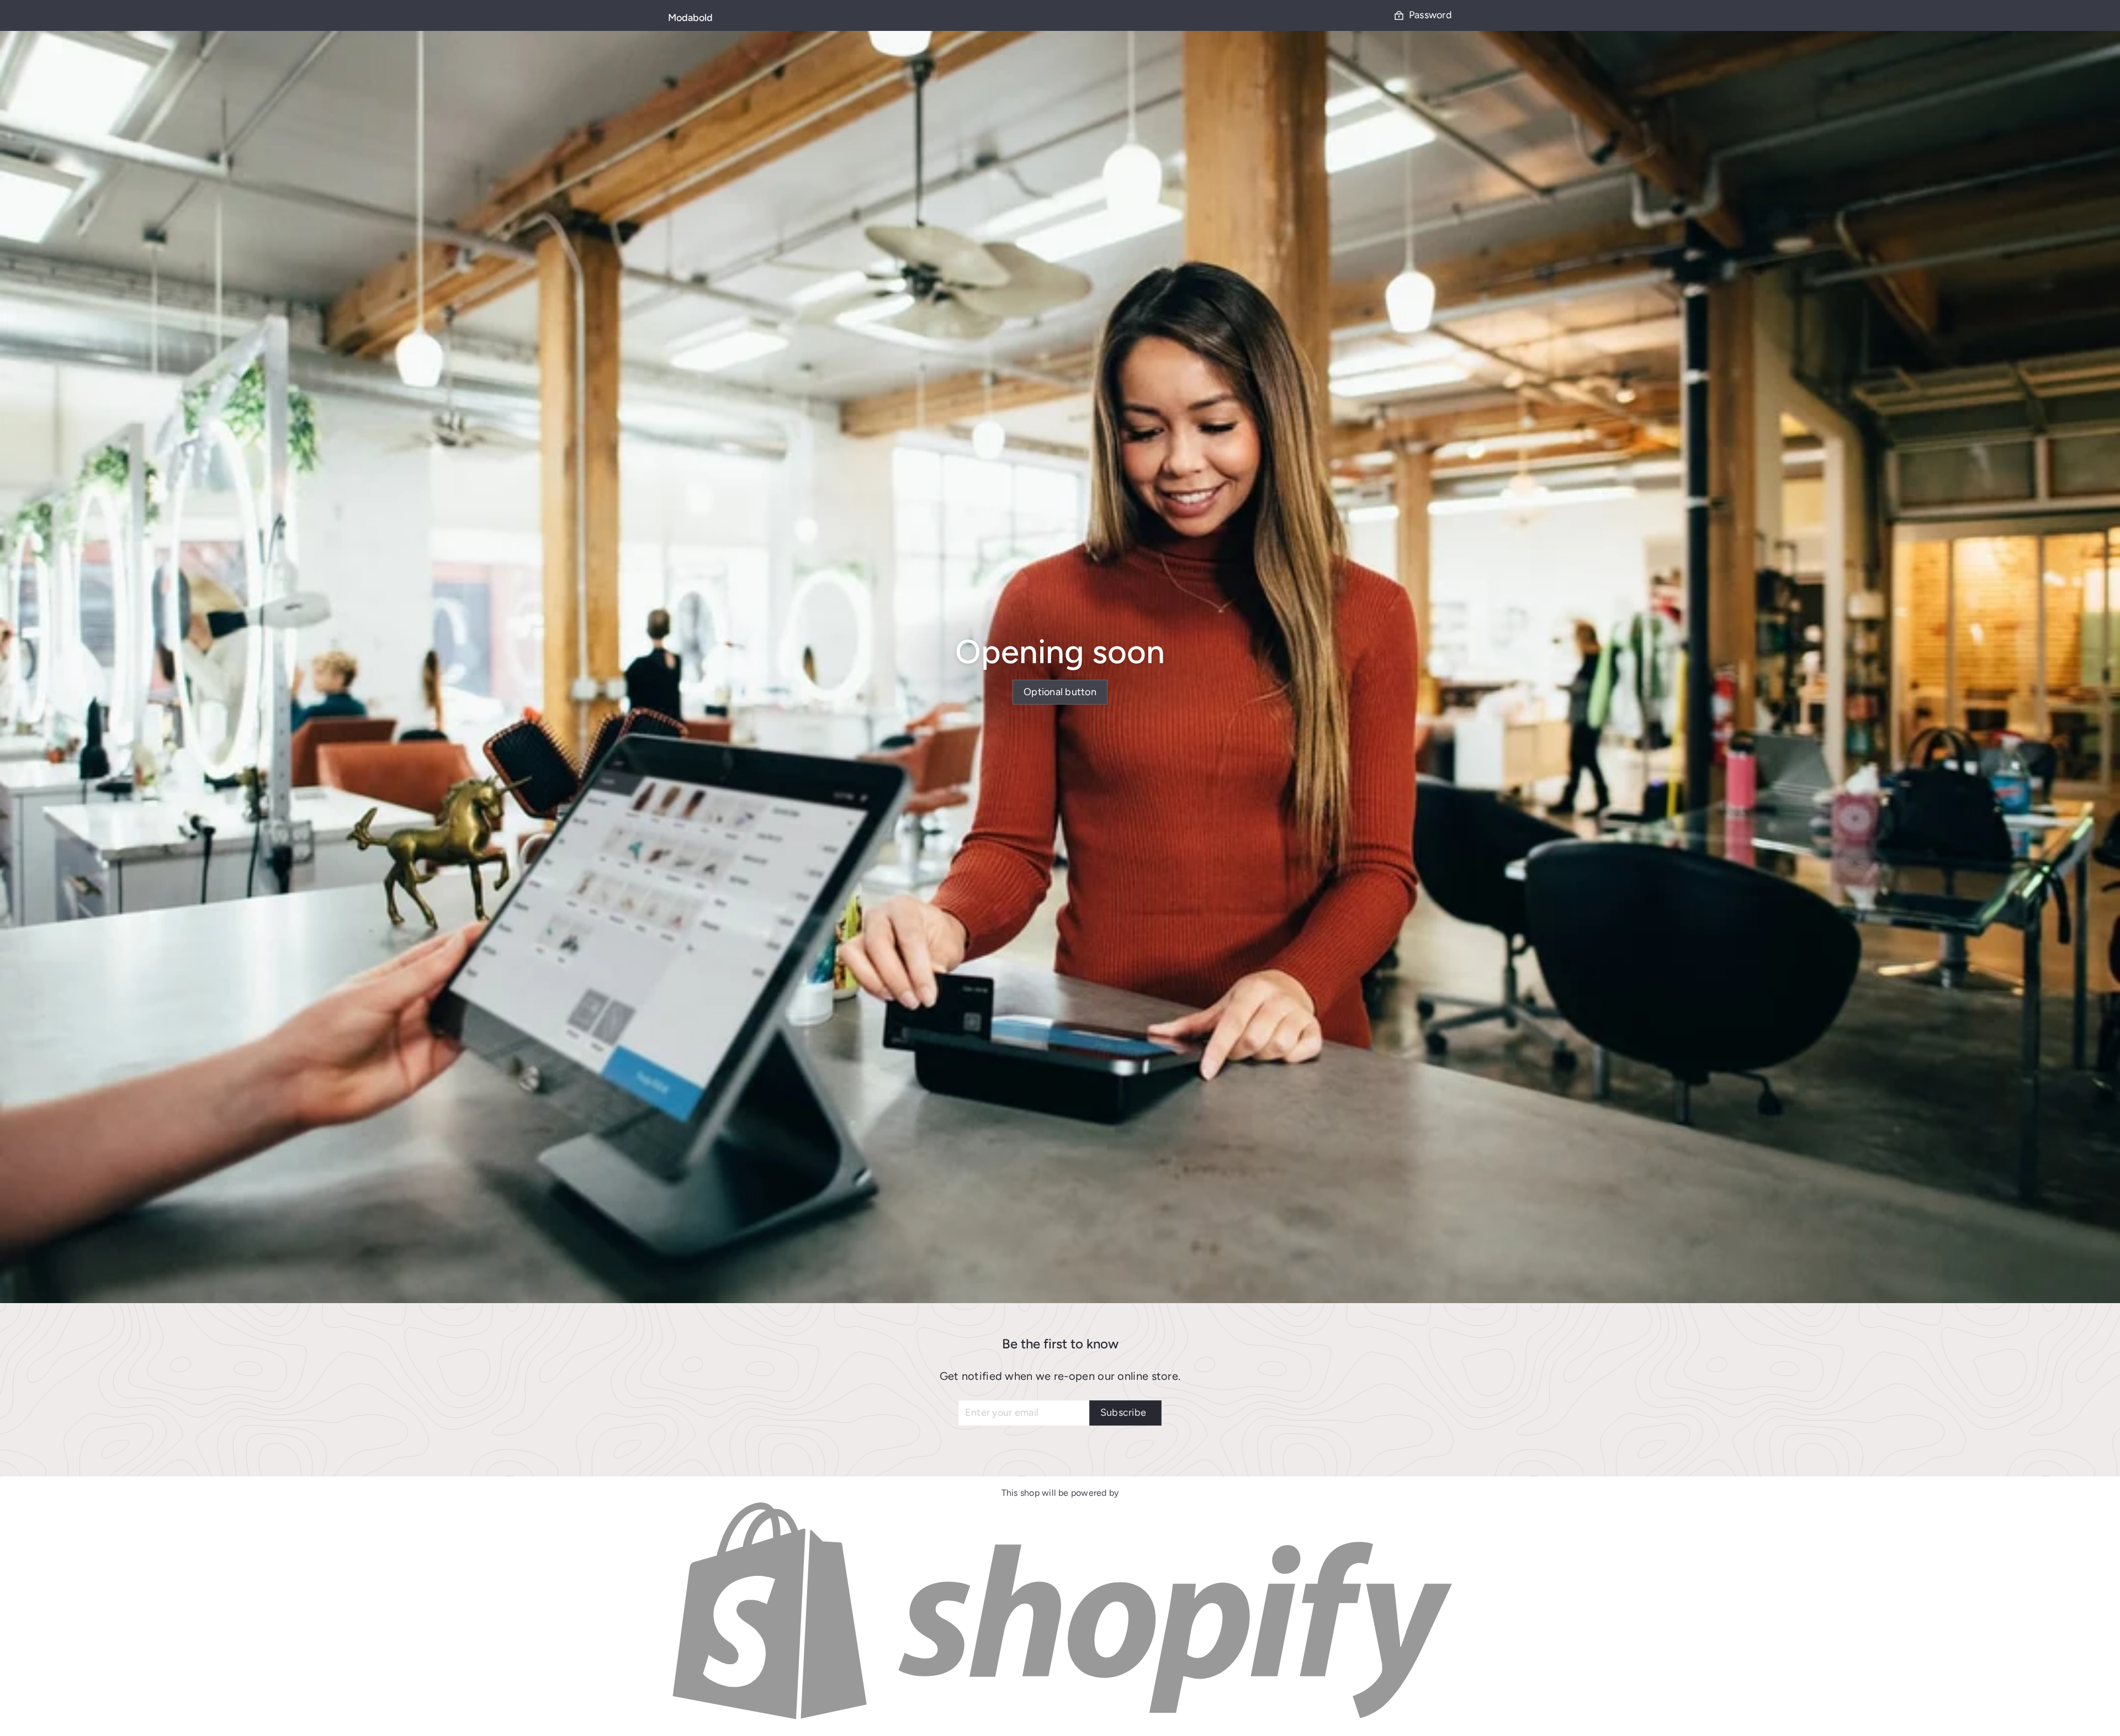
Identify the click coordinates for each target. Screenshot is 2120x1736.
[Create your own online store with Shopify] (1060, 1720)
